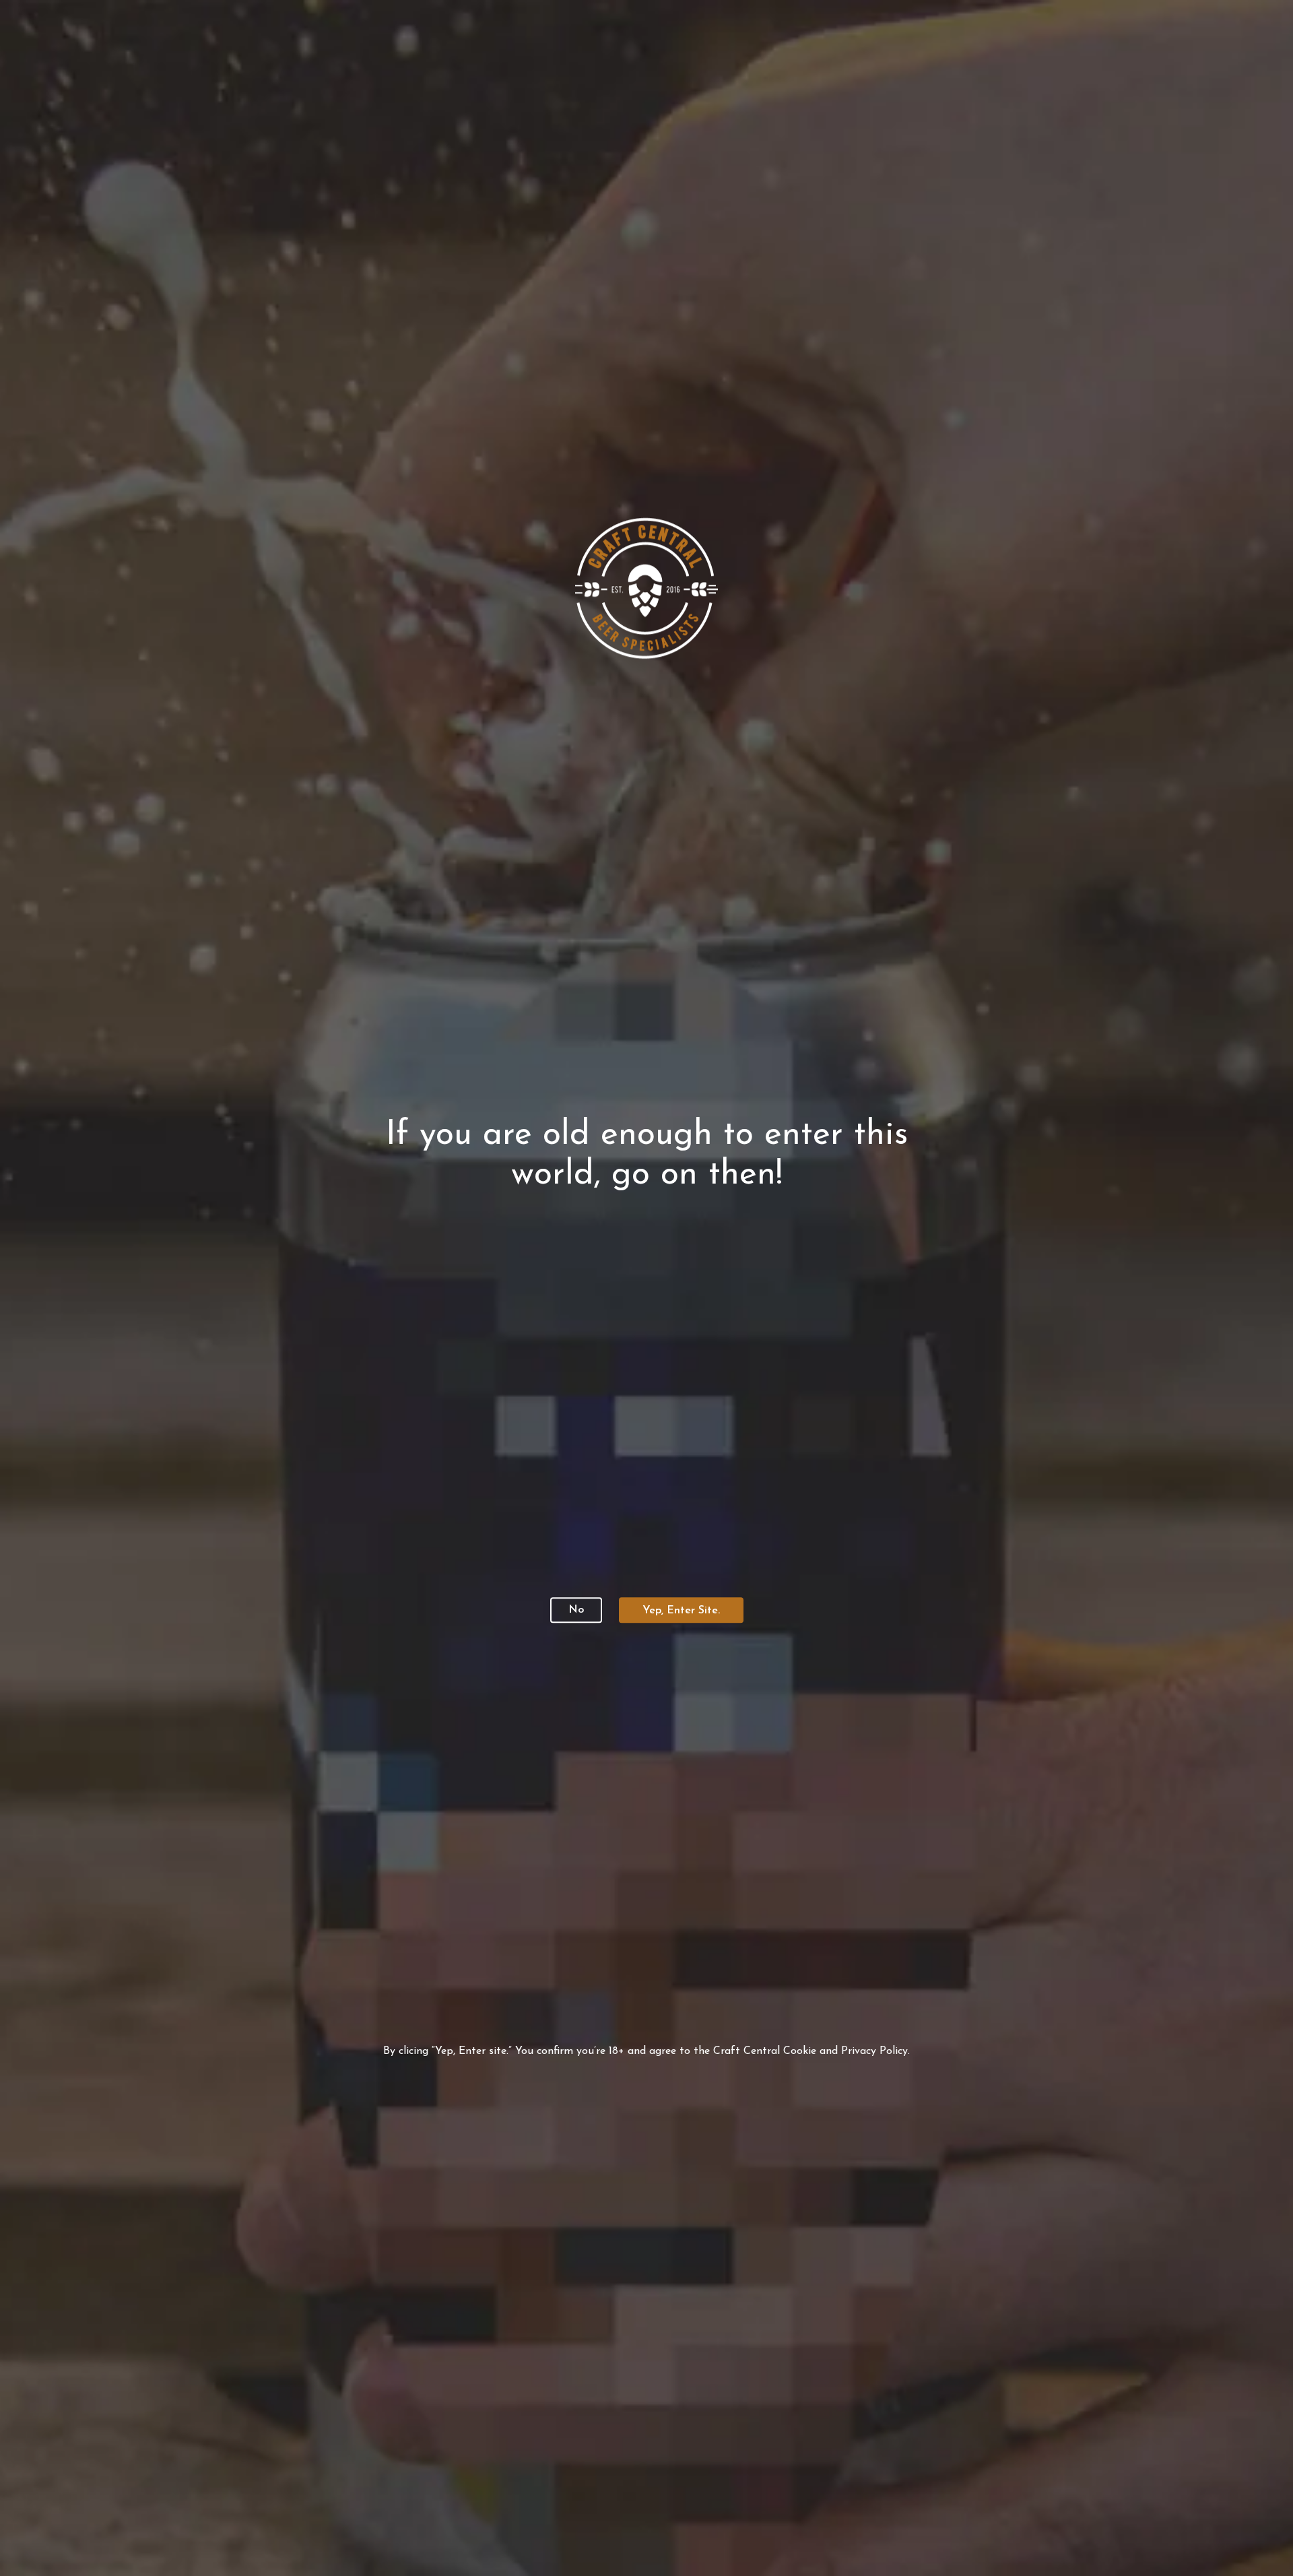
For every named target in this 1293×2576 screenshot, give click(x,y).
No (576, 1610)
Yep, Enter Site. (681, 1611)
